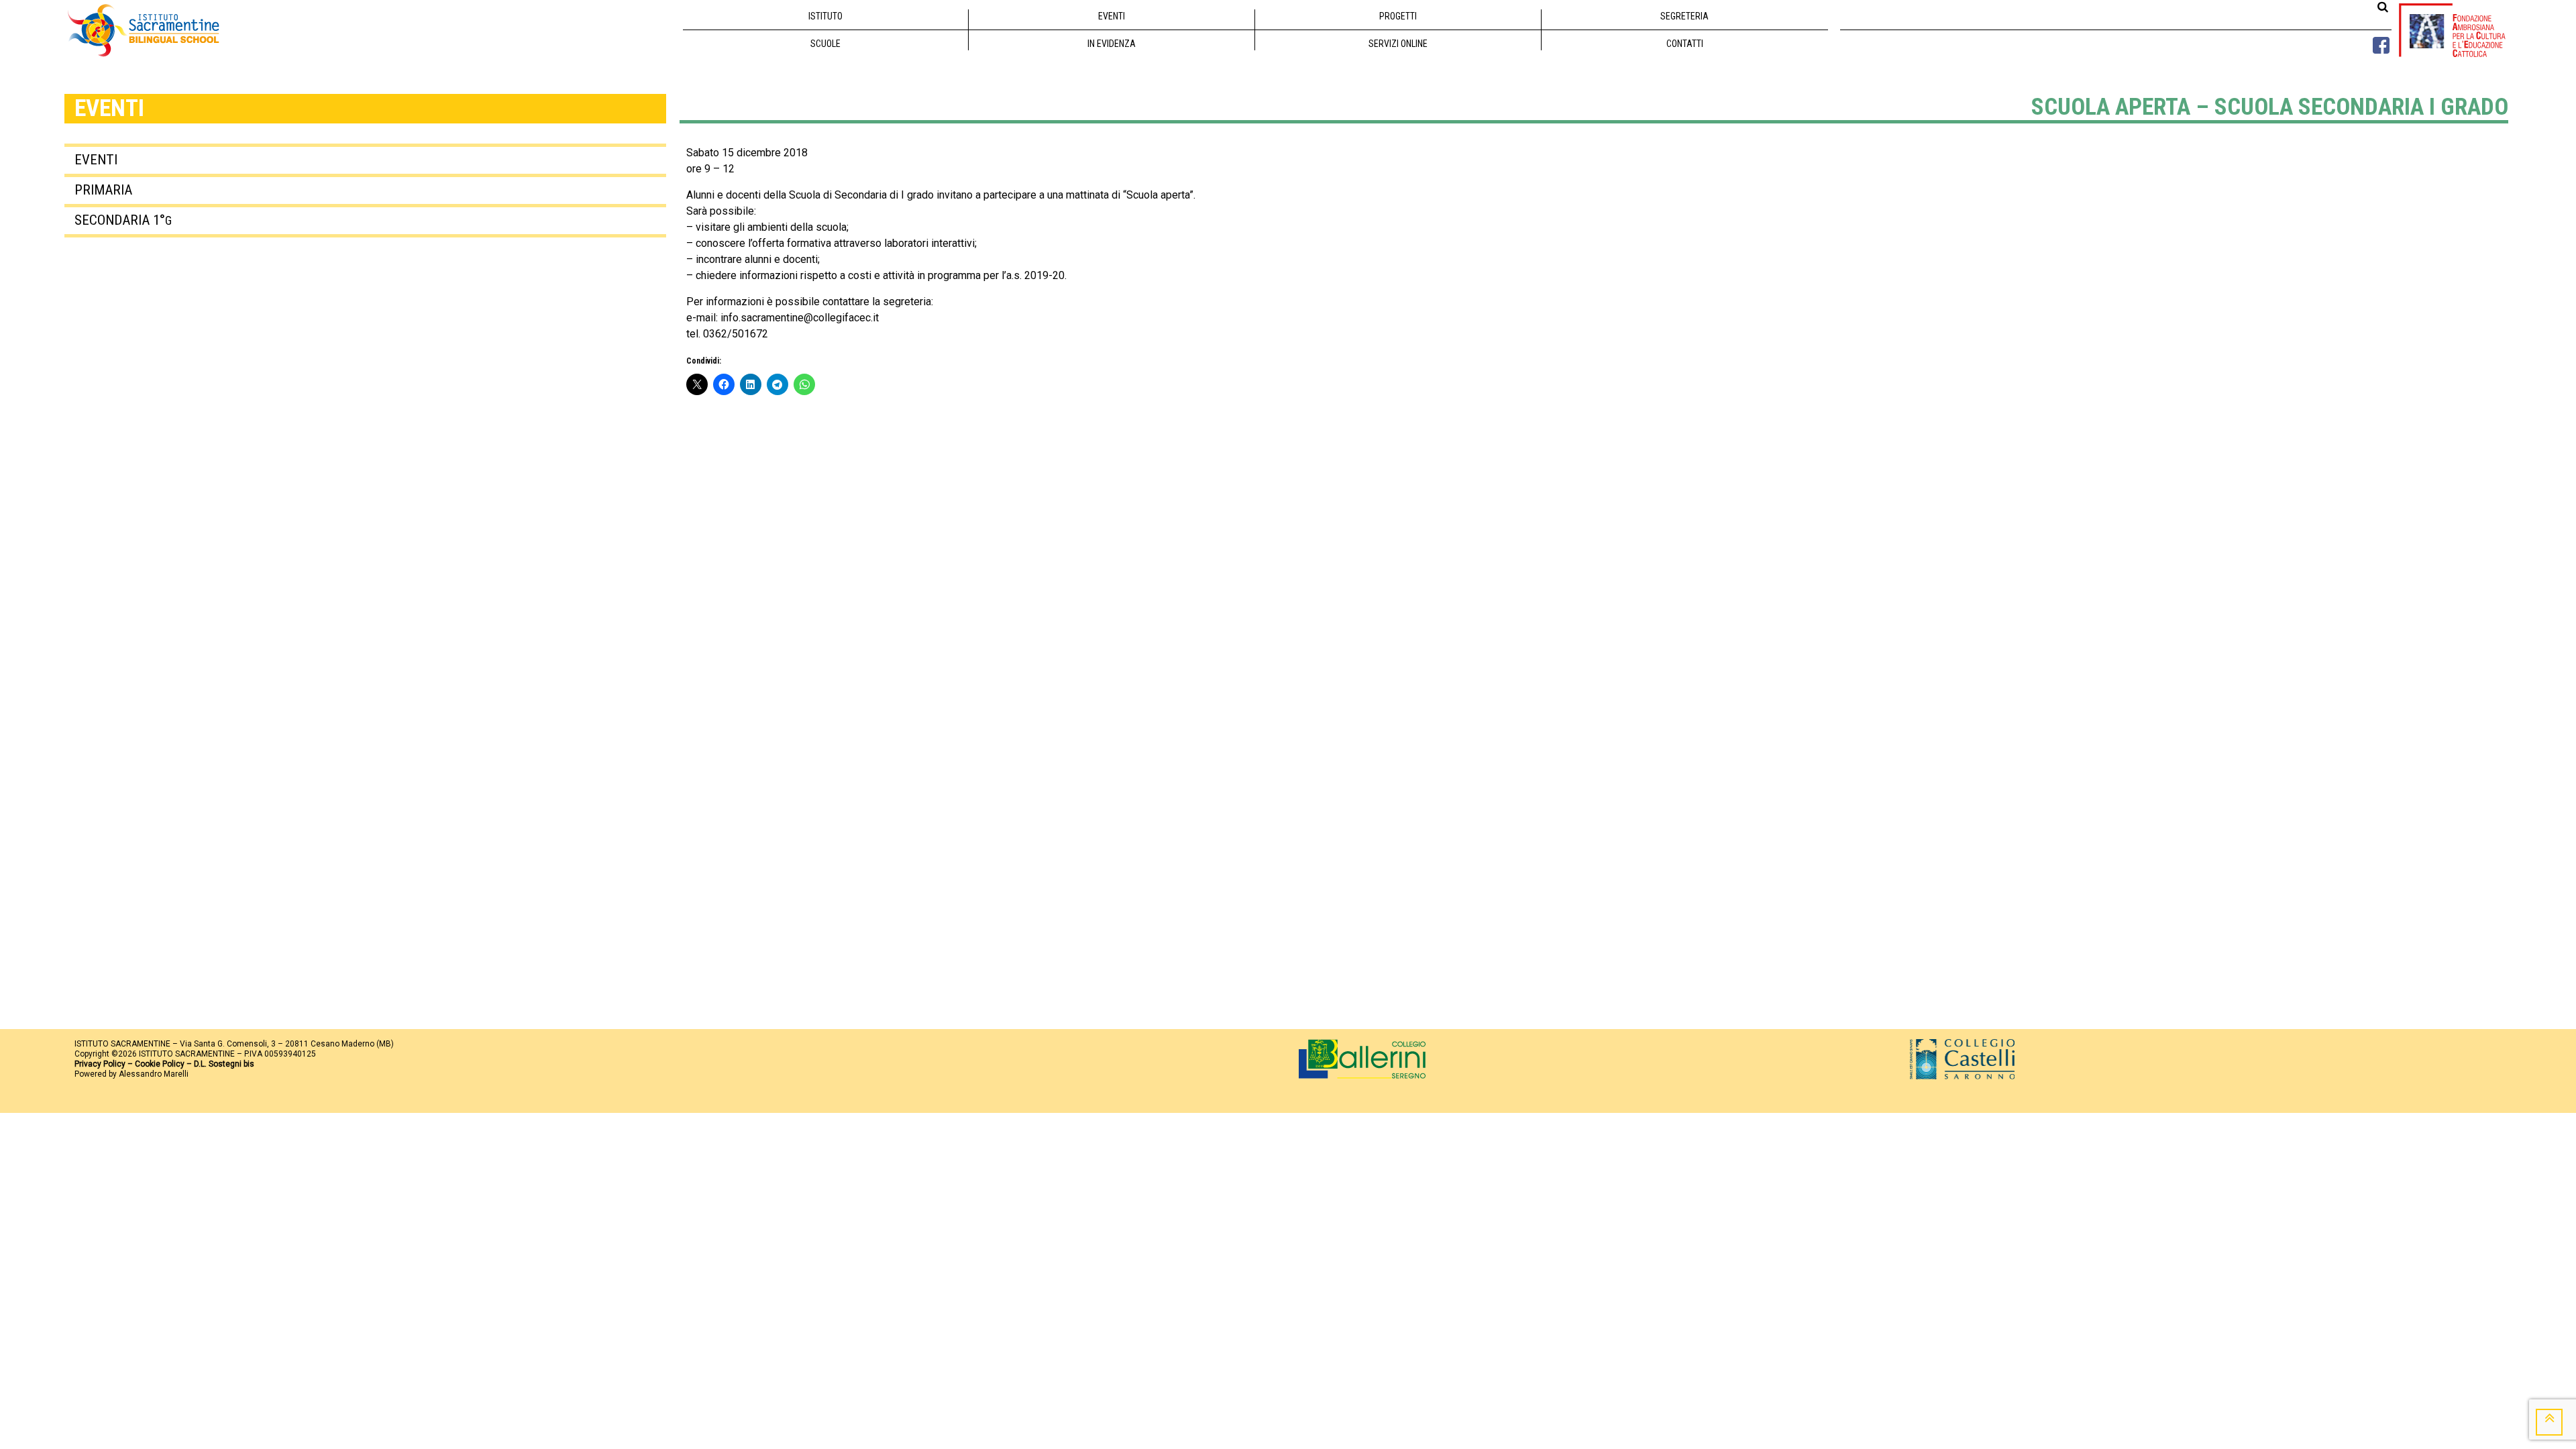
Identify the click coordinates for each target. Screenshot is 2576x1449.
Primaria (103, 190)
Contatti (1685, 44)
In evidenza (1112, 44)
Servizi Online (1398, 44)
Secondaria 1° (123, 220)
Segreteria (1684, 16)
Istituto (825, 16)
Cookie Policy (160, 1064)
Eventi (1112, 16)
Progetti (1398, 16)
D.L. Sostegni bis (224, 1064)
